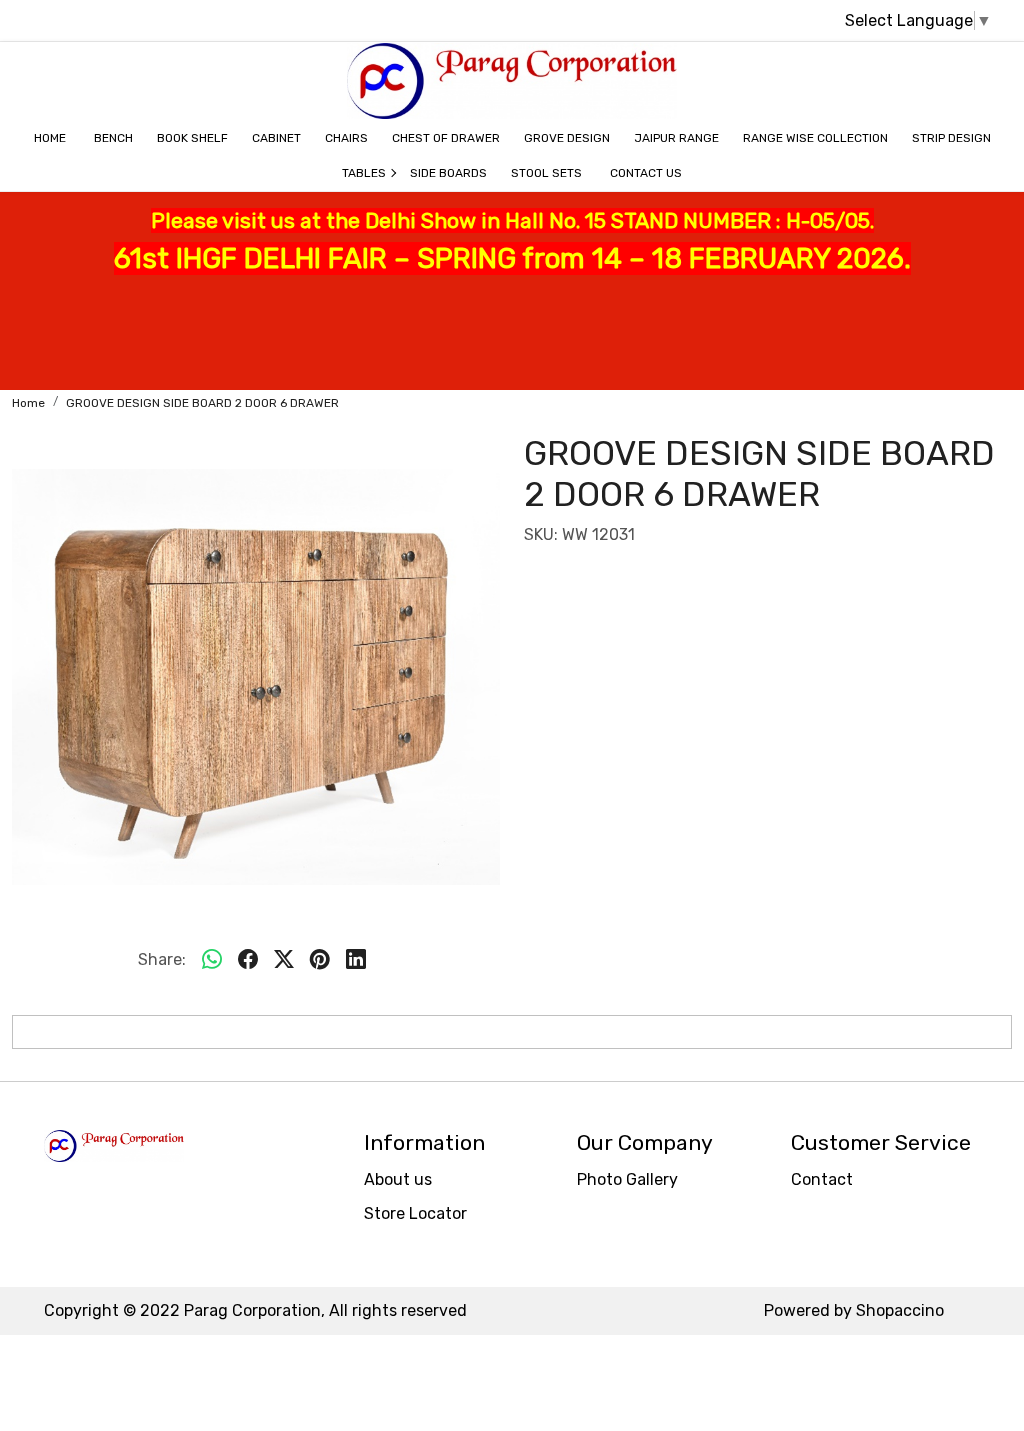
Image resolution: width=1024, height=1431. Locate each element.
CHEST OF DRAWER (446, 138)
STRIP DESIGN (951, 138)
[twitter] (284, 960)
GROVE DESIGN (567, 138)
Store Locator (415, 1213)
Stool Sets (546, 173)
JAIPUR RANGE (676, 138)
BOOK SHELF (192, 138)
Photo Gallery (627, 1179)
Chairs (346, 138)
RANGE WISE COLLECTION (815, 138)
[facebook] (248, 960)
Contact (822, 1179)
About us (398, 1179)
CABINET (276, 138)
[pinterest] (320, 960)
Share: (162, 959)
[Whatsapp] (212, 960)
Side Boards (448, 173)
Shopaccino (900, 1310)
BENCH (113, 138)
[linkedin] (356, 960)
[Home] (512, 81)
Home (50, 138)
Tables (364, 173)
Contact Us (646, 173)
